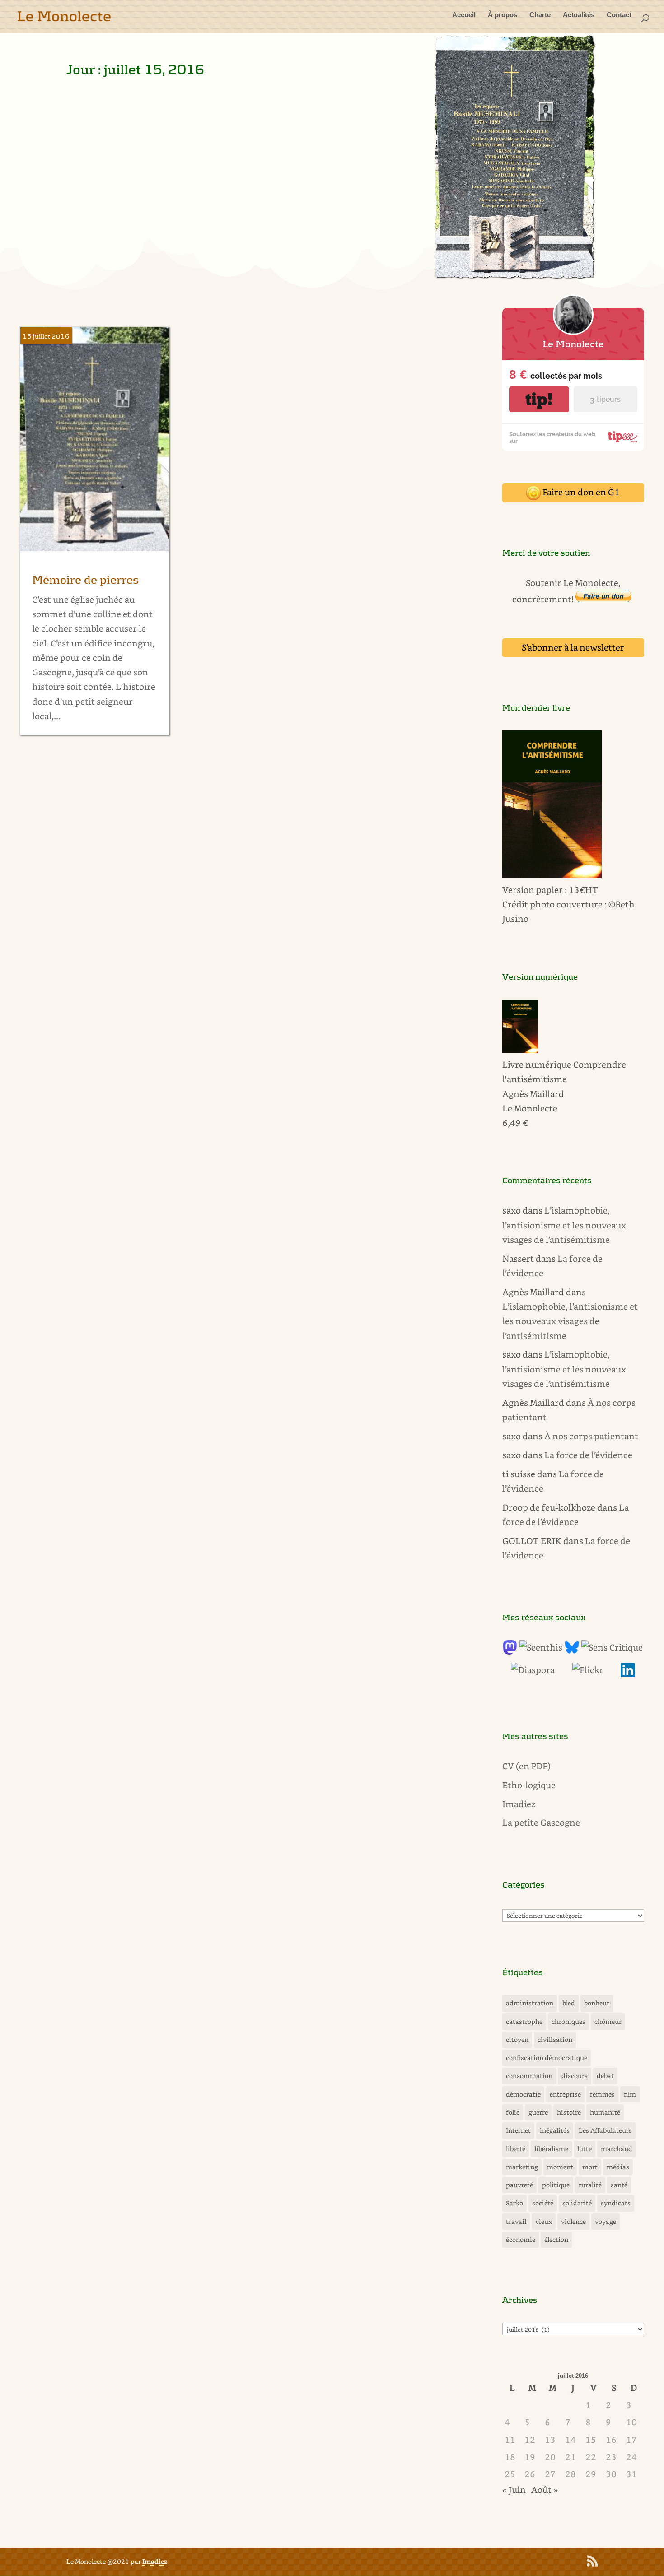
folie (513, 2112)
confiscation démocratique (547, 2058)
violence (573, 2221)
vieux (544, 2221)
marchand (617, 2149)
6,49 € (515, 1123)
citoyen (517, 2039)
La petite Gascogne (541, 1822)
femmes (602, 2094)
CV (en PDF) (526, 1766)
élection (556, 2239)
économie (521, 2239)
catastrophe (524, 2021)
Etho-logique (529, 1785)
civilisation (555, 2039)
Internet (518, 2130)
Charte (540, 15)
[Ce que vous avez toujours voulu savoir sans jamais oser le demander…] (628, 1674)
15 (591, 2439)
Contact (619, 15)
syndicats (616, 2203)
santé (619, 2185)
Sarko (514, 2203)
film (630, 2094)
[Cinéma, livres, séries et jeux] (612, 1647)
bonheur (597, 2003)
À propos (503, 15)
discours (575, 2076)
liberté (516, 2149)
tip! (539, 399)
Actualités (579, 15)
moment (560, 2167)
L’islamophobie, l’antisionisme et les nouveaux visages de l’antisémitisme (564, 1225)
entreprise (565, 2094)
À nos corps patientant (591, 1436)
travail (516, 2221)
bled (569, 2003)
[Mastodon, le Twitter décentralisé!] (510, 1651)
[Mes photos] (588, 1670)
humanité (605, 2112)
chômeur (608, 2021)
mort (590, 2167)
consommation (529, 2076)
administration (530, 2003)
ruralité (590, 2185)
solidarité (577, 2203)
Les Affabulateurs (605, 2130)
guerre (538, 2112)
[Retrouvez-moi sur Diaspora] (533, 1670)
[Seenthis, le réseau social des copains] (541, 1647)
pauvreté (519, 2185)
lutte (585, 2149)
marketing (522, 2167)
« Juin (514, 2490)
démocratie (523, 2094)
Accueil (464, 15)
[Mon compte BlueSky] (572, 1651)
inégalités (555, 2130)
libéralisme (551, 2149)
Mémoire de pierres (86, 580)
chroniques (568, 2021)
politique (556, 2185)
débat (605, 2076)
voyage (606, 2221)
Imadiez (519, 1804)
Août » (545, 2490)
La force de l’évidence (588, 1455)
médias (618, 2167)
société (543, 2203)
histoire (569, 2112)
